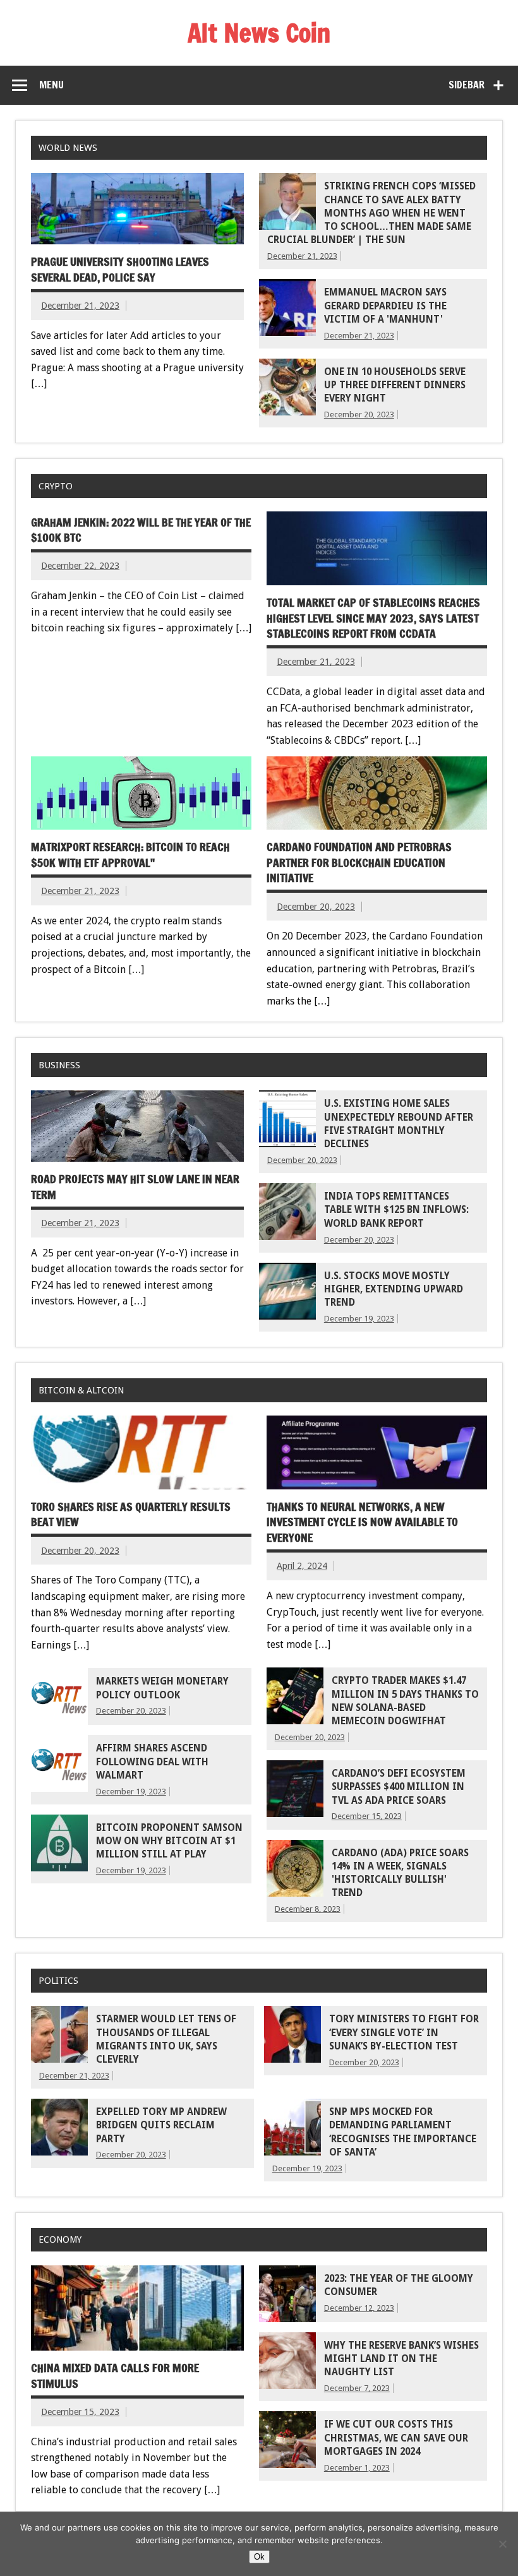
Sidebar (467, 85)
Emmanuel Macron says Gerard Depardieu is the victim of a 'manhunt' (385, 306)
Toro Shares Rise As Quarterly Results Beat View (131, 1515)
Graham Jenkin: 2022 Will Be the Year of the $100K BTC (141, 530)
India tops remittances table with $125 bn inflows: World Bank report (396, 1210)
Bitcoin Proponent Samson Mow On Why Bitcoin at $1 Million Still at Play (169, 1841)
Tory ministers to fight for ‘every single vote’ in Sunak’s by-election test (404, 2033)
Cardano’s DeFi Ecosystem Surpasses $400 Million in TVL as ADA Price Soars (399, 1787)
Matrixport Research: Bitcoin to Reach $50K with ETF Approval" (130, 855)
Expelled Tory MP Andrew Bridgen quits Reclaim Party (161, 2126)
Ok (259, 2557)
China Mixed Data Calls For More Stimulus (115, 2376)
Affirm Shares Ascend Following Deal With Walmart (152, 1762)
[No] (502, 2544)
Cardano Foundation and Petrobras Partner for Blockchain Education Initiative (359, 862)
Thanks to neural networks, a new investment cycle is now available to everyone (362, 1522)
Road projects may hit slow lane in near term (135, 1187)
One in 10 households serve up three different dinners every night (395, 385)
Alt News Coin (259, 33)
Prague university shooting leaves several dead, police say (120, 270)
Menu (51, 85)
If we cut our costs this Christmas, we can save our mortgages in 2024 (396, 2438)
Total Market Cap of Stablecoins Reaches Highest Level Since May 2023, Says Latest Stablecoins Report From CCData (373, 618)
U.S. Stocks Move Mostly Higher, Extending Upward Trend (394, 1290)
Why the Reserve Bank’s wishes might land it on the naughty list (401, 2359)
